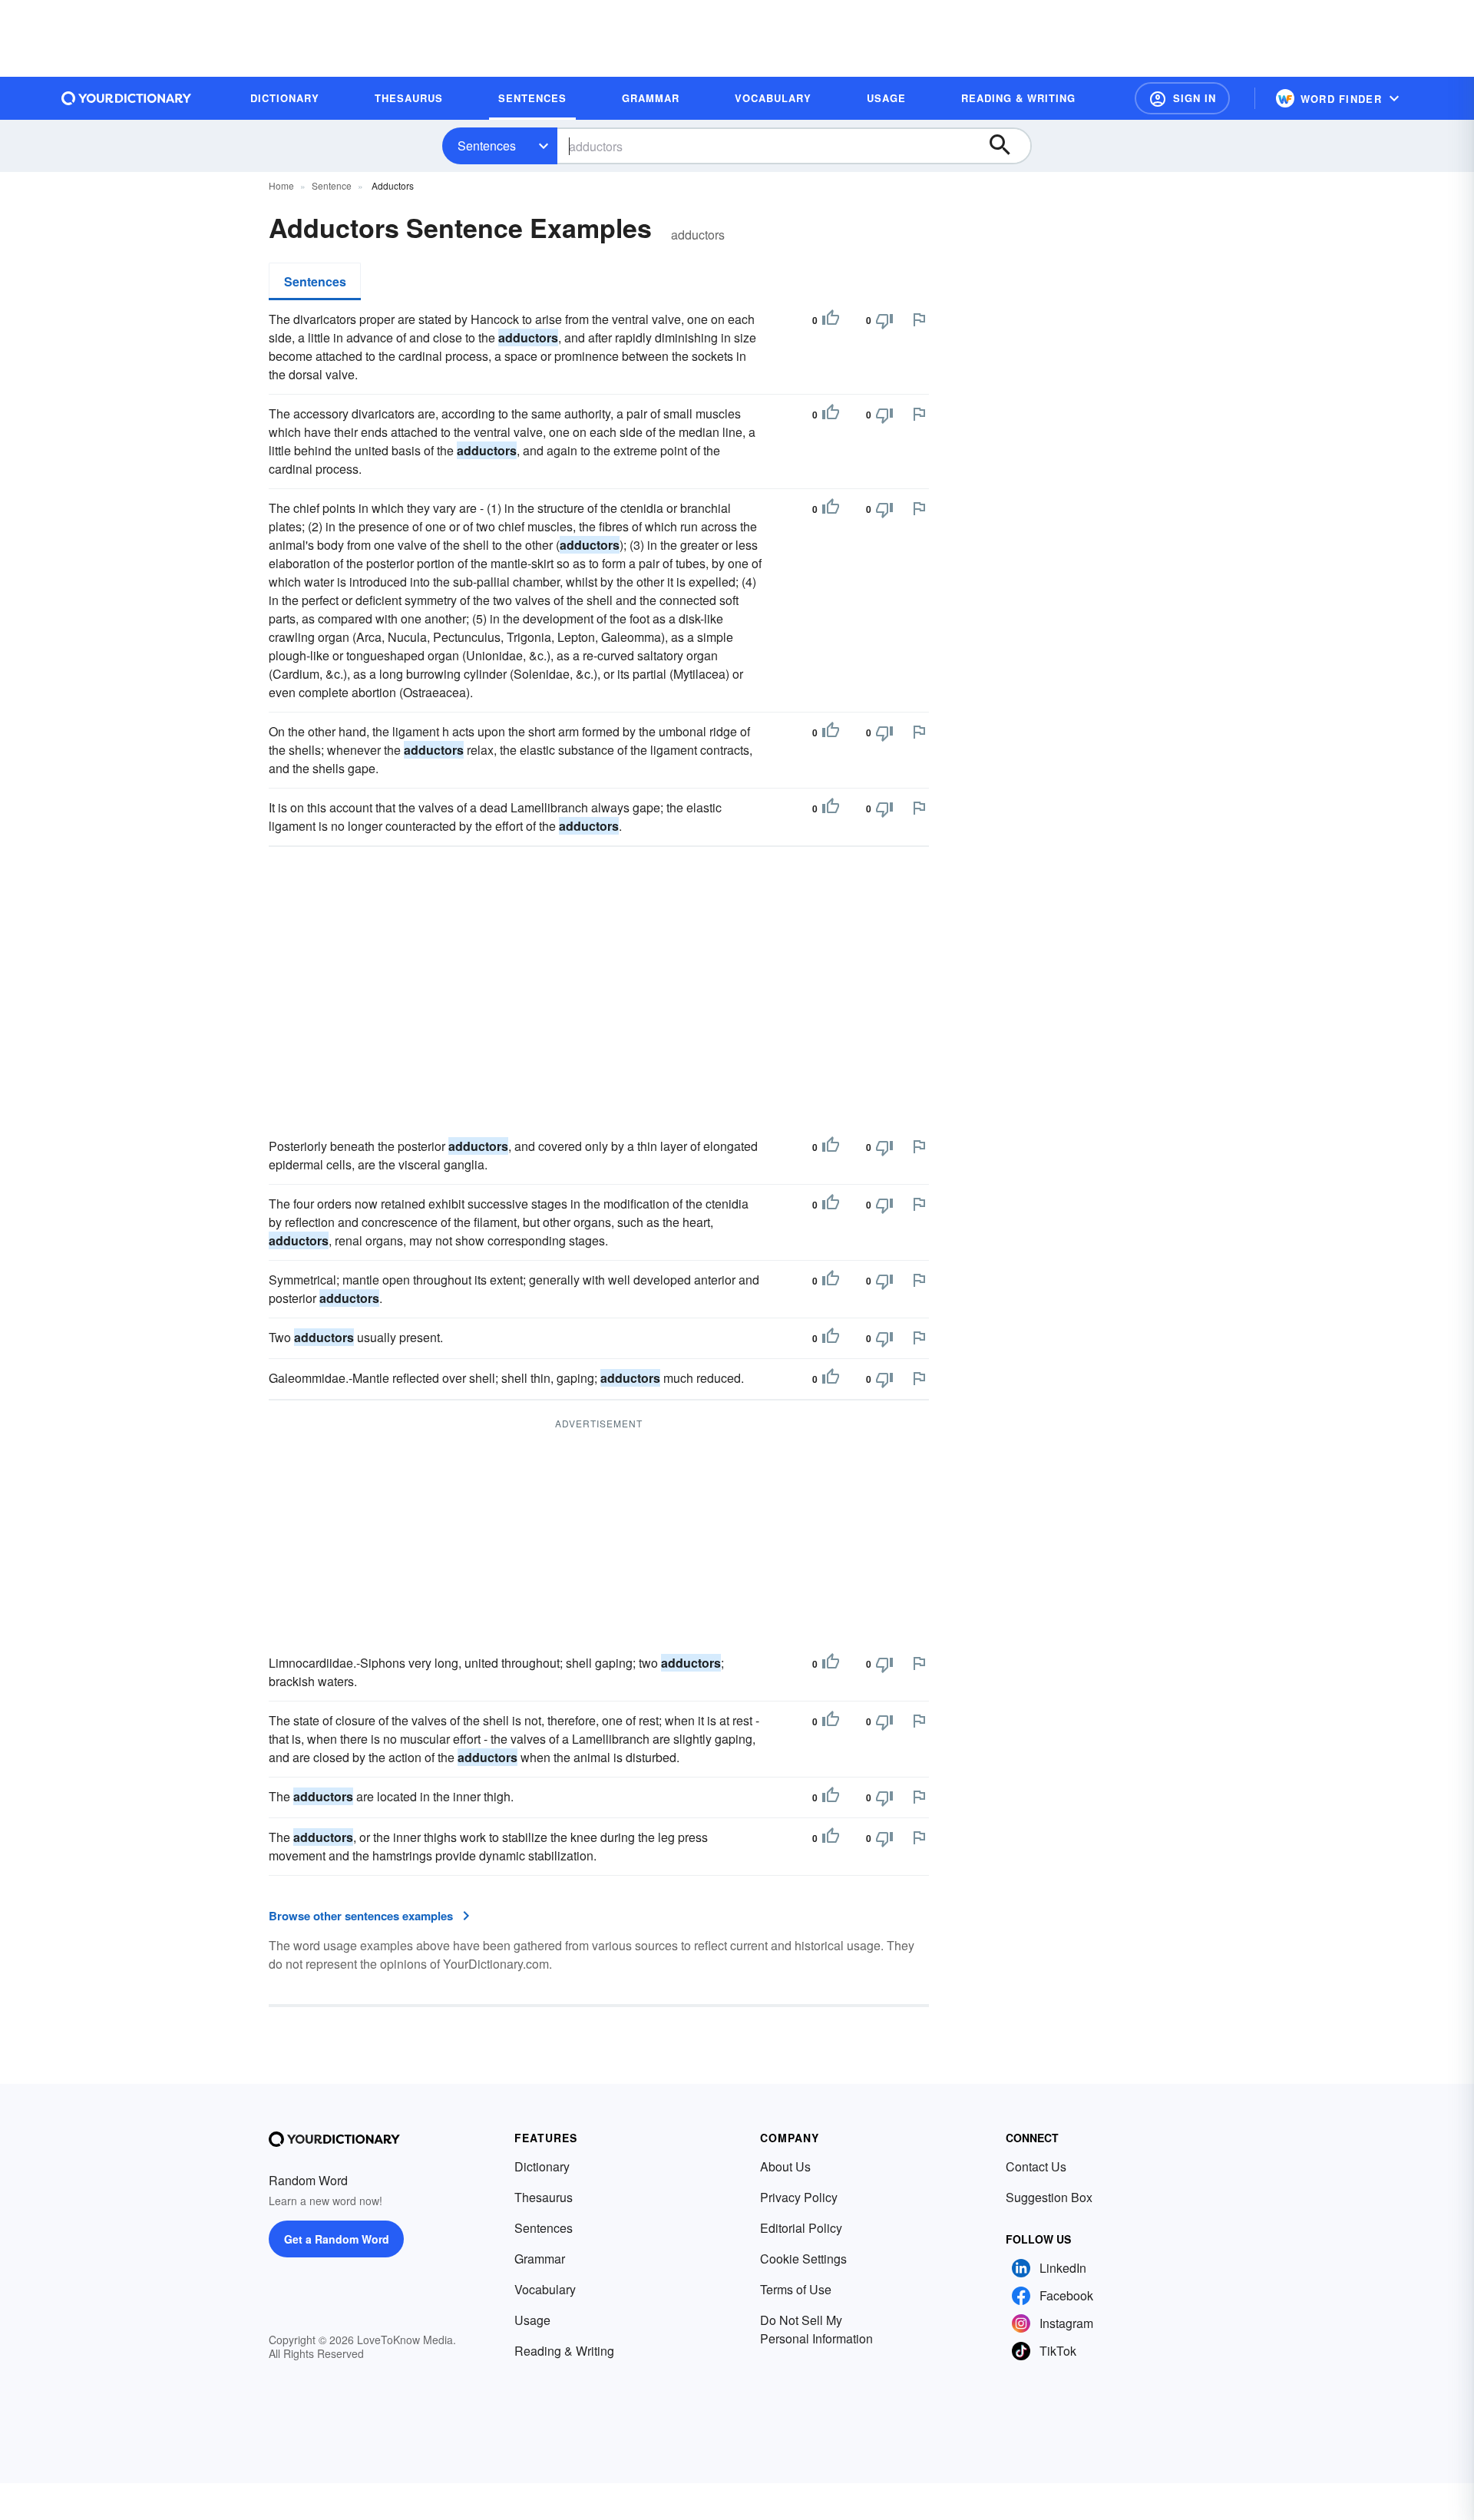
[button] (1182, 98)
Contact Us (1036, 2166)
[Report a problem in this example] (919, 319)
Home (281, 185)
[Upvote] (831, 320)
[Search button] (1007, 146)
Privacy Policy (799, 2197)
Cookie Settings (803, 2259)
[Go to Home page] (127, 98)
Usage (532, 2320)
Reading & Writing (564, 2351)
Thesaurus (544, 2197)
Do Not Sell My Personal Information (816, 2329)
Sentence (332, 185)
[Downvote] (884, 320)
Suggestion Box (1049, 2197)
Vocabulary (545, 2289)
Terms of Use (796, 2289)
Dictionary (542, 2166)
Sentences (487, 146)
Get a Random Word (337, 2239)
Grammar (540, 2259)
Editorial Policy (801, 2228)
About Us (785, 2166)
